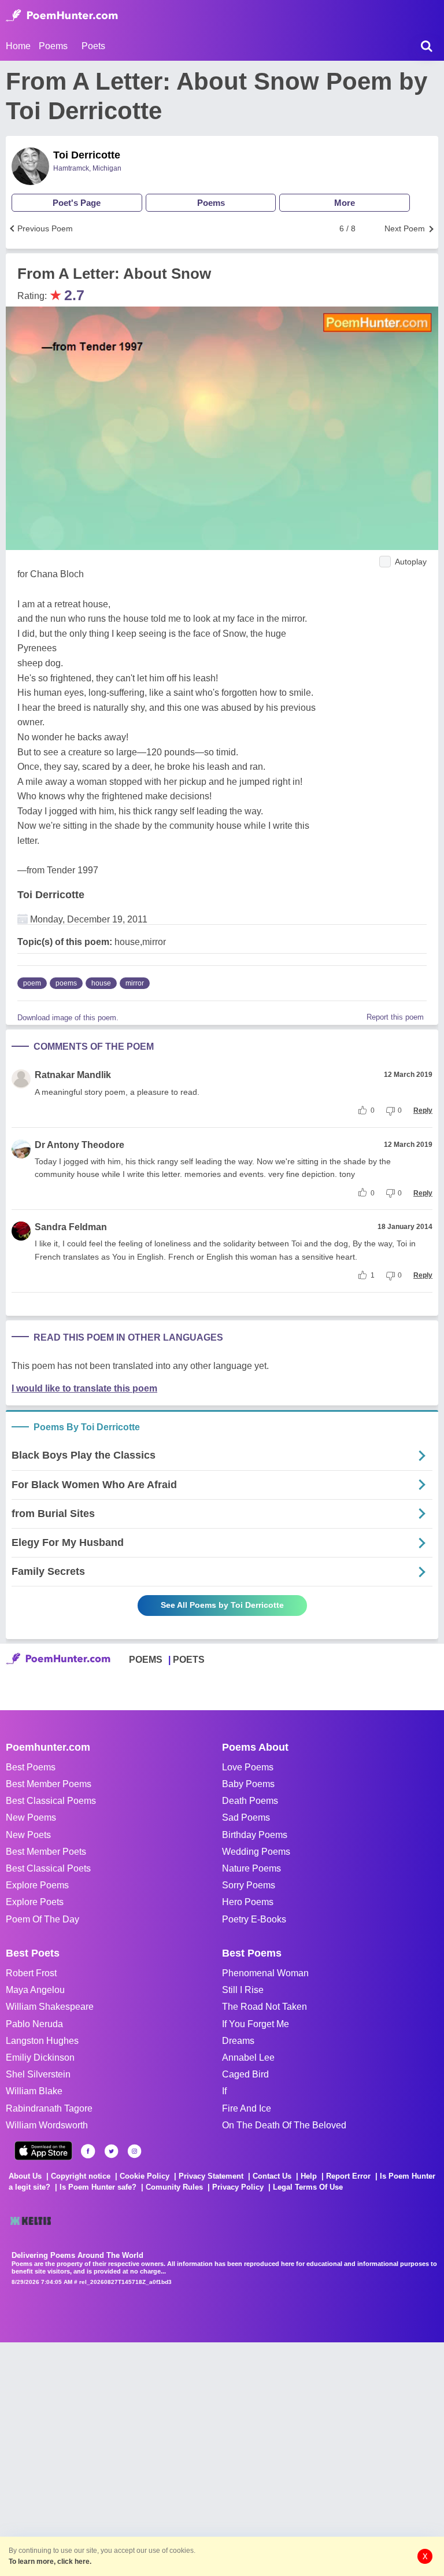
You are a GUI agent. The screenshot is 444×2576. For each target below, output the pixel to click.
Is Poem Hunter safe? (98, 2187)
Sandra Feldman (71, 1227)
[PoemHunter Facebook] (88, 2151)
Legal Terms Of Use (308, 2187)
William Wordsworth (47, 2125)
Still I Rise (243, 1990)
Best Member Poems (49, 1784)
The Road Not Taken (264, 2007)
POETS (189, 1660)
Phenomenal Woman (265, 1973)
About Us (25, 2176)
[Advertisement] (173, 2458)
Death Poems (250, 1801)
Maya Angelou (35, 1990)
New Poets (28, 1835)
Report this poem (395, 1017)
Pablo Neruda (34, 2024)
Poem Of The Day (42, 1919)
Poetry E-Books (254, 1919)
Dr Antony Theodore (79, 1145)
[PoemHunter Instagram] (134, 2151)
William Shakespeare (50, 2007)
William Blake (34, 2091)
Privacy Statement (211, 2176)
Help (309, 2176)
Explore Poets (35, 1902)
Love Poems (248, 1767)
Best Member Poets (46, 1852)
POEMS (146, 1660)
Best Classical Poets (48, 1868)
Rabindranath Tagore (49, 2108)
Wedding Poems (256, 1852)
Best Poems (31, 1767)
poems (66, 983)
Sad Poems (246, 1817)
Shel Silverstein (38, 2074)
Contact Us (272, 2176)
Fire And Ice (247, 2108)
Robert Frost (31, 1973)
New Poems (31, 1817)
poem (32, 983)
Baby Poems (248, 1784)
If (224, 2091)
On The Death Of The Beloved (284, 2125)
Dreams (238, 2041)
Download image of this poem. (68, 1018)
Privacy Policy (238, 2187)
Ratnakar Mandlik (73, 1075)
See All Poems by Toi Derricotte (222, 1605)
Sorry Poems (249, 1885)
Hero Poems (248, 1902)
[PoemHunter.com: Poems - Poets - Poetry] (62, 16)
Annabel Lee (248, 2058)
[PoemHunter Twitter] (111, 2151)
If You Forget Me (256, 2024)
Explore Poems (37, 1885)
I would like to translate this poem (84, 1388)
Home (18, 46)
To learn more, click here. (50, 2562)
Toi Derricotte (87, 155)
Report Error (348, 2176)
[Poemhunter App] (43, 2151)
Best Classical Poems (51, 1801)
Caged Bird (245, 2074)
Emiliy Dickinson (40, 2058)
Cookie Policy (145, 2176)
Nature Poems (251, 1868)
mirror (135, 983)
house (101, 983)
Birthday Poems (255, 1835)
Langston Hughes (42, 2041)
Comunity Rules (174, 2187)
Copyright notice (81, 2176)
